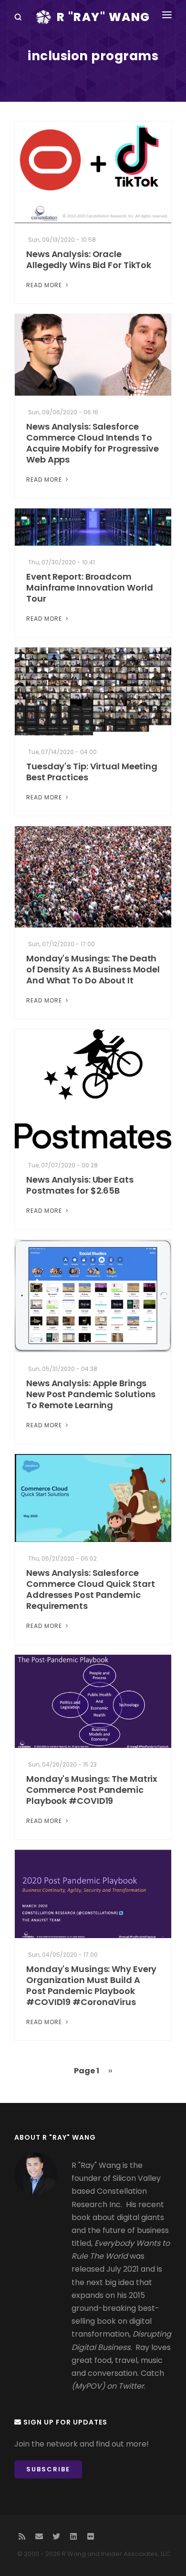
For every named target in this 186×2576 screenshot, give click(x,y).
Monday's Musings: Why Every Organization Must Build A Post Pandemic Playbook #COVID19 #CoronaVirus (91, 1985)
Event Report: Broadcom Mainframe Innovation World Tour (89, 587)
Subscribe (48, 2469)
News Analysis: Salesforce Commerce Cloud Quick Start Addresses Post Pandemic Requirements (90, 1589)
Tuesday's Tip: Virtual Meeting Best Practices (92, 772)
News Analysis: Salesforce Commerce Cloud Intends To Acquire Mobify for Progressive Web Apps (93, 443)
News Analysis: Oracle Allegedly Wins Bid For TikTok (89, 259)
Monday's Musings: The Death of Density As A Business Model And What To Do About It (93, 969)
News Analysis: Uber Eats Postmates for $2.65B (80, 1185)
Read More (45, 285)
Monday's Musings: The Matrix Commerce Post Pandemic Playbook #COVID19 (92, 1790)
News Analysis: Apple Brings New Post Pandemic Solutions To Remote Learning (91, 1394)
